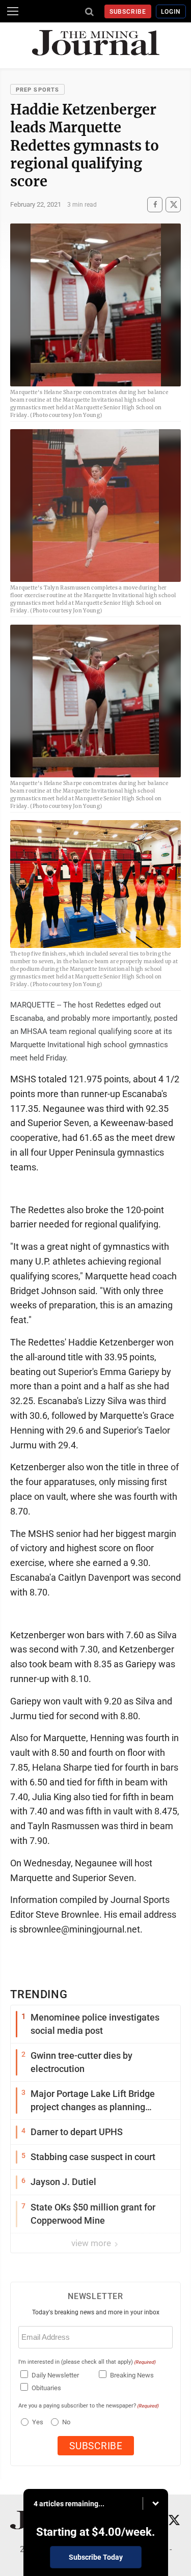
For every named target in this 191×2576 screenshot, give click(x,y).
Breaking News (132, 2375)
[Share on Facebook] (155, 204)
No (66, 2422)
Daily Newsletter (55, 2375)
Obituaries (46, 2388)
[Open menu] (13, 11)
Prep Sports (37, 90)
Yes (36, 2422)
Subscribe (128, 12)
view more (92, 2243)
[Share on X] (173, 204)
